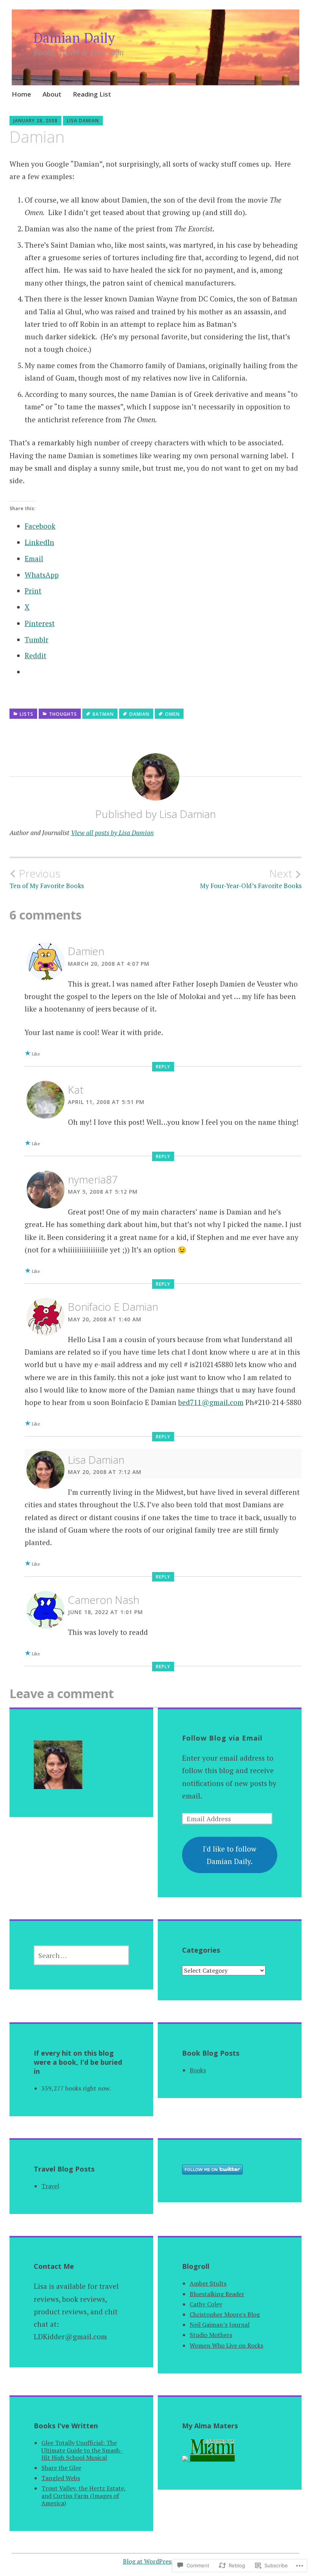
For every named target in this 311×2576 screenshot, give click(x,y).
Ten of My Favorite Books (47, 879)
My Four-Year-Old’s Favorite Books (251, 879)
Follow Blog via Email (222, 1738)
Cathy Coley (206, 2304)
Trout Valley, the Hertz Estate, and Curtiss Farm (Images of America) (84, 2495)
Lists (27, 714)
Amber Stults (208, 2283)
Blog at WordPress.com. (156, 2561)
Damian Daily (74, 38)
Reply (163, 1067)
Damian (139, 714)
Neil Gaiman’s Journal (220, 2325)
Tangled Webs (61, 2478)
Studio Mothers (211, 2335)
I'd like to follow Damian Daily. (230, 1855)
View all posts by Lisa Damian (112, 833)
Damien (86, 951)
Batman (103, 714)
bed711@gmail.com (211, 1402)
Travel (50, 2186)
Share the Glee (61, 2468)
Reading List (92, 94)
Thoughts (63, 714)
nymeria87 (93, 1179)
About (52, 94)
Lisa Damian (83, 121)
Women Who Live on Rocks (226, 2345)
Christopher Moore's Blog (225, 2314)
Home (21, 94)
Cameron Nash (104, 1600)
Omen (172, 714)
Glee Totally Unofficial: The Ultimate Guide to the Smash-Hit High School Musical (82, 2450)
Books (198, 2070)
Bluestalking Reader (217, 2294)
